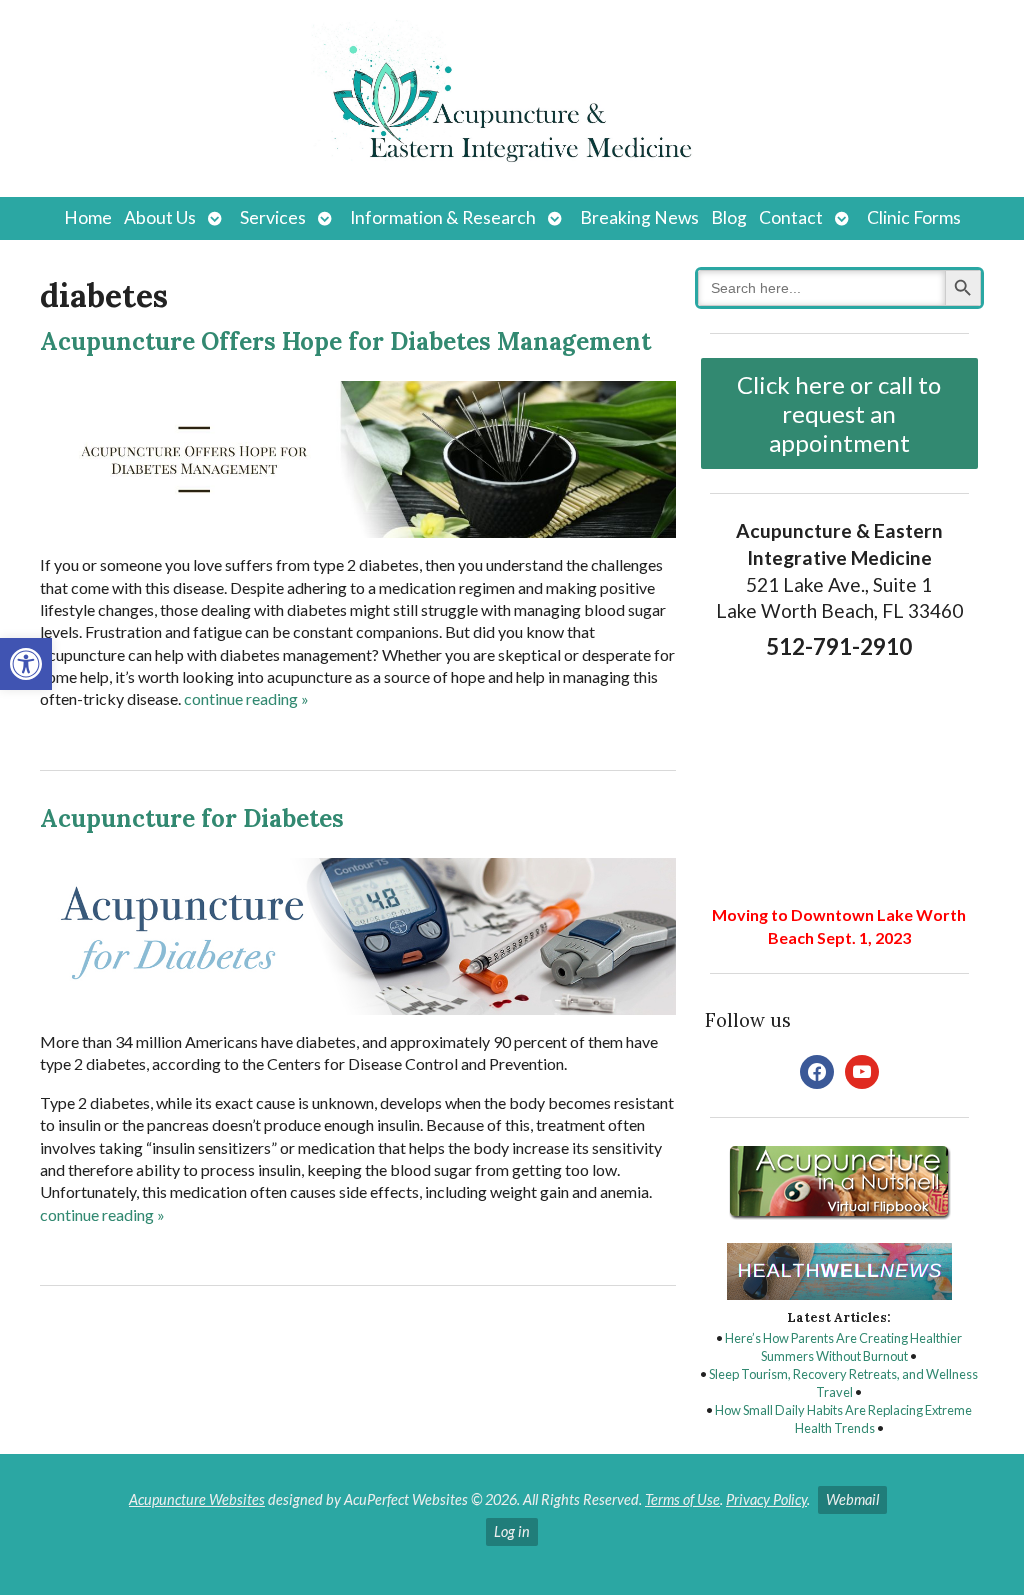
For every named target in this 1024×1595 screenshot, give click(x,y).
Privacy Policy (766, 1499)
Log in (512, 1531)
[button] (26, 664)
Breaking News (639, 217)
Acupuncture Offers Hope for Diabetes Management (345, 341)
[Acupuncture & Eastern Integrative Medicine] (512, 98)
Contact (791, 217)
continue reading (246, 698)
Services (273, 217)
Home (88, 217)
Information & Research (443, 217)
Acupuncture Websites (197, 1499)
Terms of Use (682, 1499)
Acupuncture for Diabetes (192, 818)
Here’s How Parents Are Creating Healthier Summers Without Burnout (843, 1347)
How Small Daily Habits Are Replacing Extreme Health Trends (843, 1419)
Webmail (852, 1499)
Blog (729, 217)
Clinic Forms (914, 217)
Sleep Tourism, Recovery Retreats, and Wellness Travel (843, 1383)
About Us (160, 217)
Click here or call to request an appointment (839, 413)
